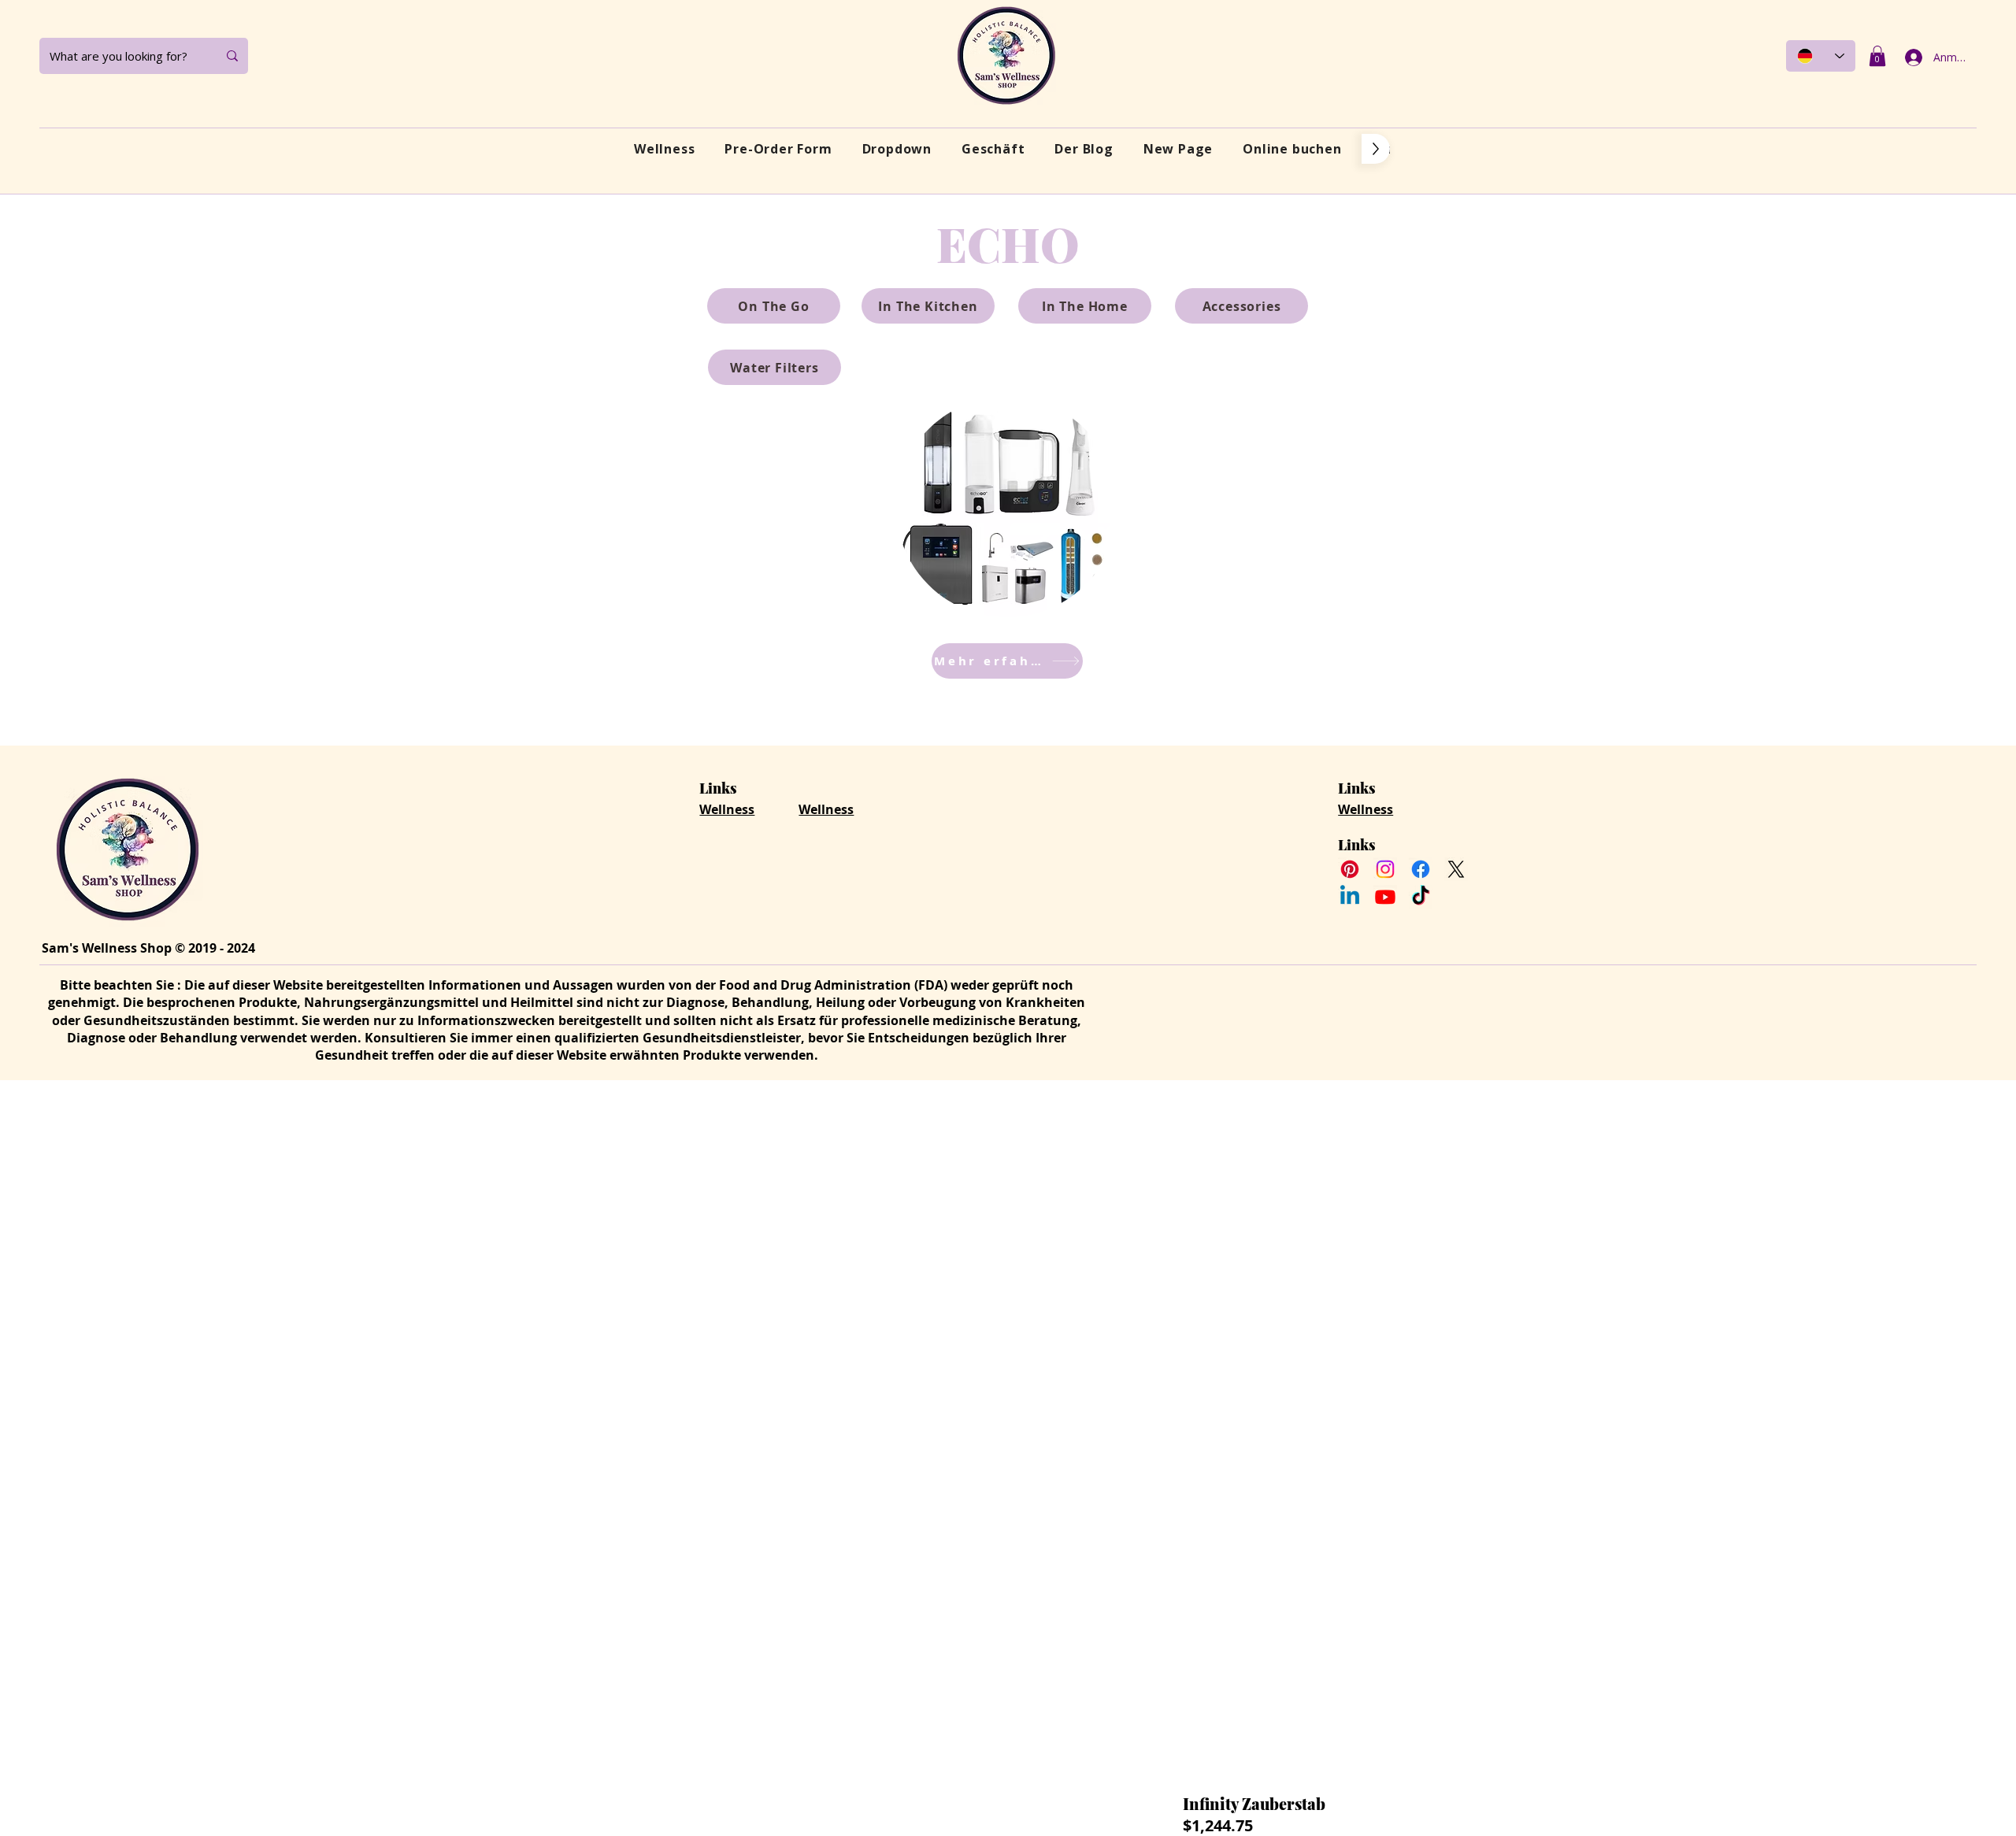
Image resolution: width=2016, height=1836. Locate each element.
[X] (1456, 869)
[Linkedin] (1350, 897)
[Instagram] (1385, 869)
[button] (1877, 56)
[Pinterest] (1350, 869)
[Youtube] (1385, 897)
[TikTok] (1421, 897)
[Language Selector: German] (1821, 56)
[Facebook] (1421, 869)
